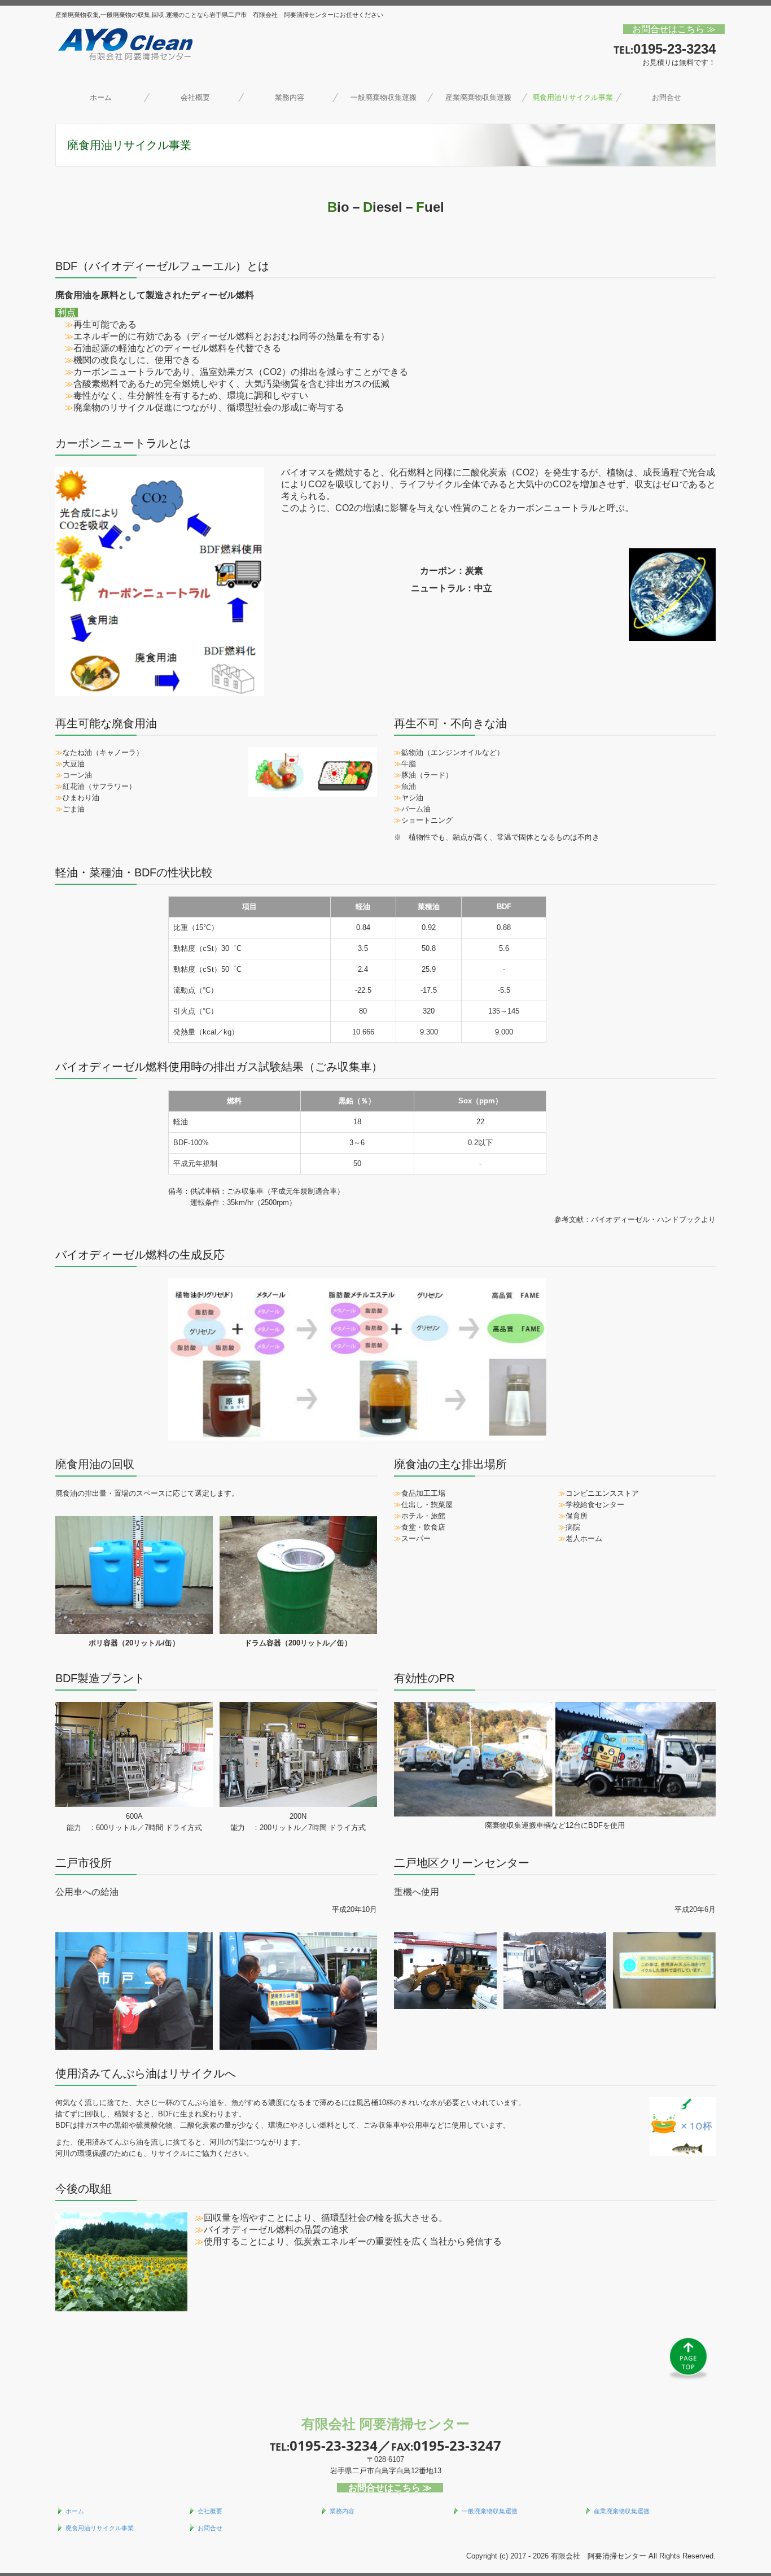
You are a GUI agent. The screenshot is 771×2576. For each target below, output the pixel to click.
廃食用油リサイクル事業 (573, 97)
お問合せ (667, 97)
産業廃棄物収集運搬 (478, 97)
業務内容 (290, 97)
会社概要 (195, 97)
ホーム (101, 97)
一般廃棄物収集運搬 (384, 97)
